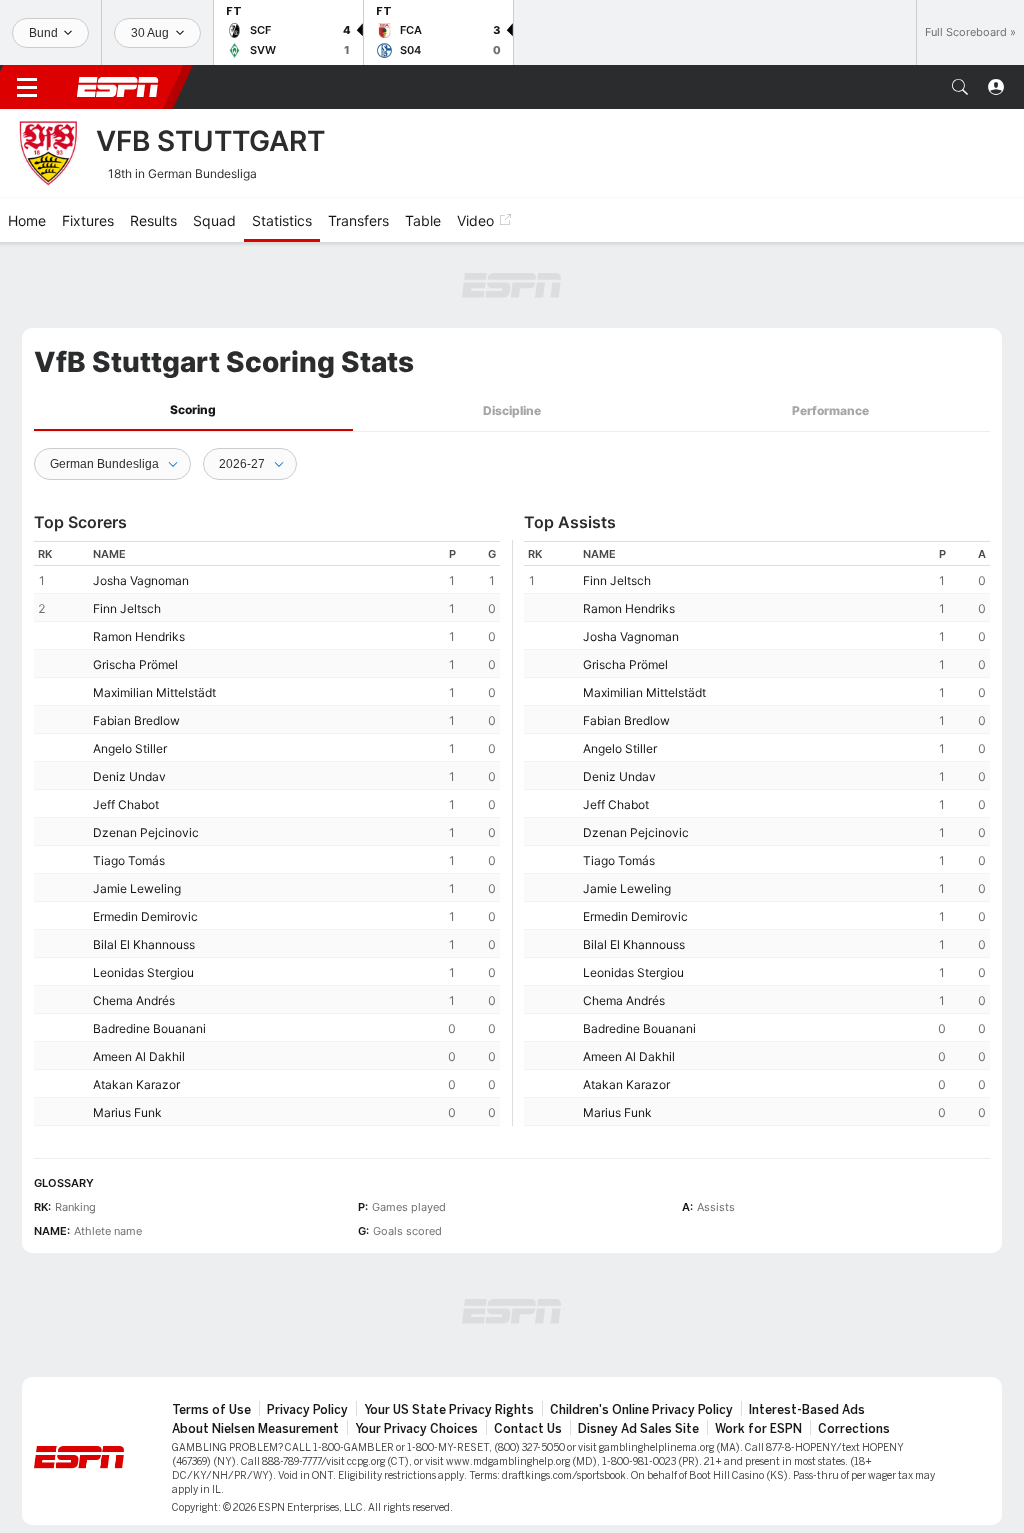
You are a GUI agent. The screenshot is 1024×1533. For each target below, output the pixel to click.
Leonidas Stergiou (143, 972)
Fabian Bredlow (136, 720)
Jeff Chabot (126, 804)
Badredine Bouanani (149, 1028)
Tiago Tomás (129, 860)
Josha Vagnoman (141, 580)
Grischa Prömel (135, 664)
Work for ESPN (758, 1429)
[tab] (193, 410)
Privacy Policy (307, 1410)
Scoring (193, 409)
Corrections (854, 1429)
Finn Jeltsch (127, 608)
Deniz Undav (129, 776)
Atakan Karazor (136, 1084)
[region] (267, 833)
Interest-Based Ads (807, 1410)
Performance (830, 410)
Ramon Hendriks (139, 636)
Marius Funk (127, 1112)
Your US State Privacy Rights (449, 1410)
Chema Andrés (134, 1000)
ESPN (118, 87)
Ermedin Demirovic (145, 916)
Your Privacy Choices (416, 1429)
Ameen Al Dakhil (139, 1056)
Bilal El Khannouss (144, 944)
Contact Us (528, 1429)
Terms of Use (211, 1410)
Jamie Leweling (137, 888)
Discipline (512, 410)
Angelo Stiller (130, 748)
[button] (960, 87)
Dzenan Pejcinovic (146, 832)
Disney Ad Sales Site (638, 1429)
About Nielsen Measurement (255, 1429)
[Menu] (27, 87)
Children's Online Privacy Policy (641, 1410)
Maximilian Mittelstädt (154, 692)
